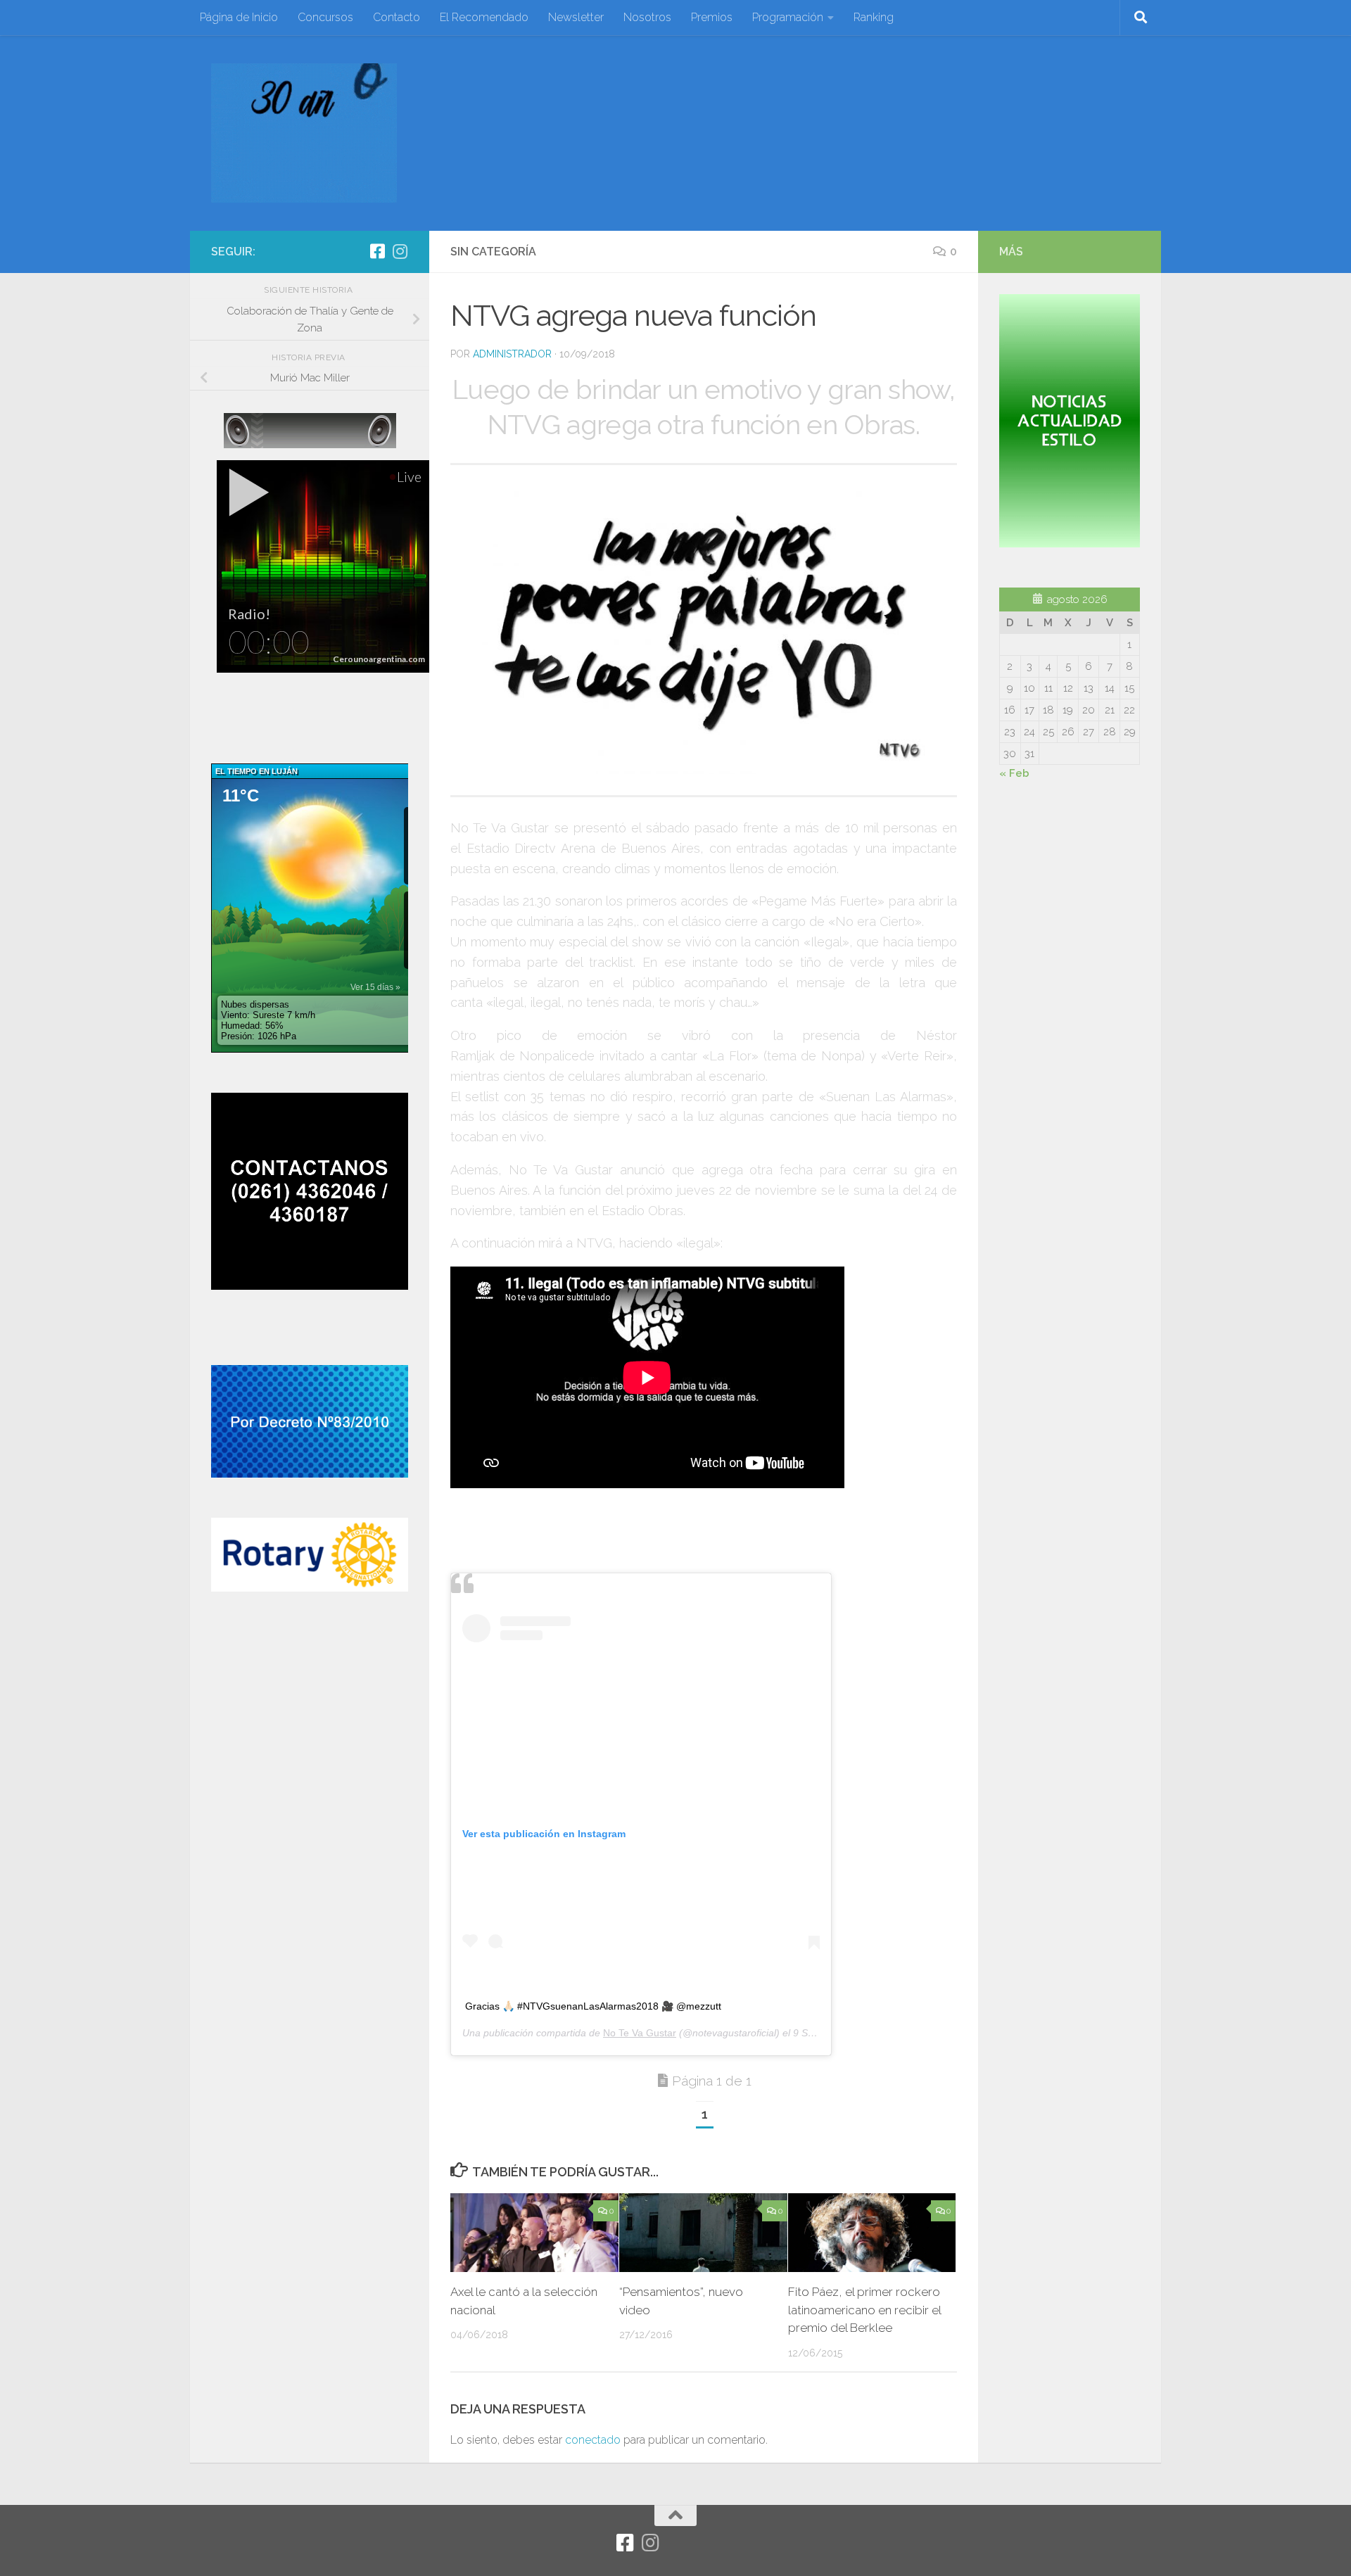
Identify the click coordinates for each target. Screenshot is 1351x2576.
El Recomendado (484, 17)
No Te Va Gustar (640, 2033)
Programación (788, 17)
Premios (712, 17)
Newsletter (576, 17)
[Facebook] (377, 251)
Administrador (512, 354)
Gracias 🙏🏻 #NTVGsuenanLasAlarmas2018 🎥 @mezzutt (593, 2006)
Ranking (874, 17)
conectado (593, 2440)
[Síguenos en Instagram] (400, 251)
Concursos (325, 17)
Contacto (397, 17)
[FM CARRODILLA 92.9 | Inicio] (304, 133)
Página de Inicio (239, 17)
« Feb (1014, 773)
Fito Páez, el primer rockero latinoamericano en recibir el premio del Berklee (864, 2310)
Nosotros (647, 17)
